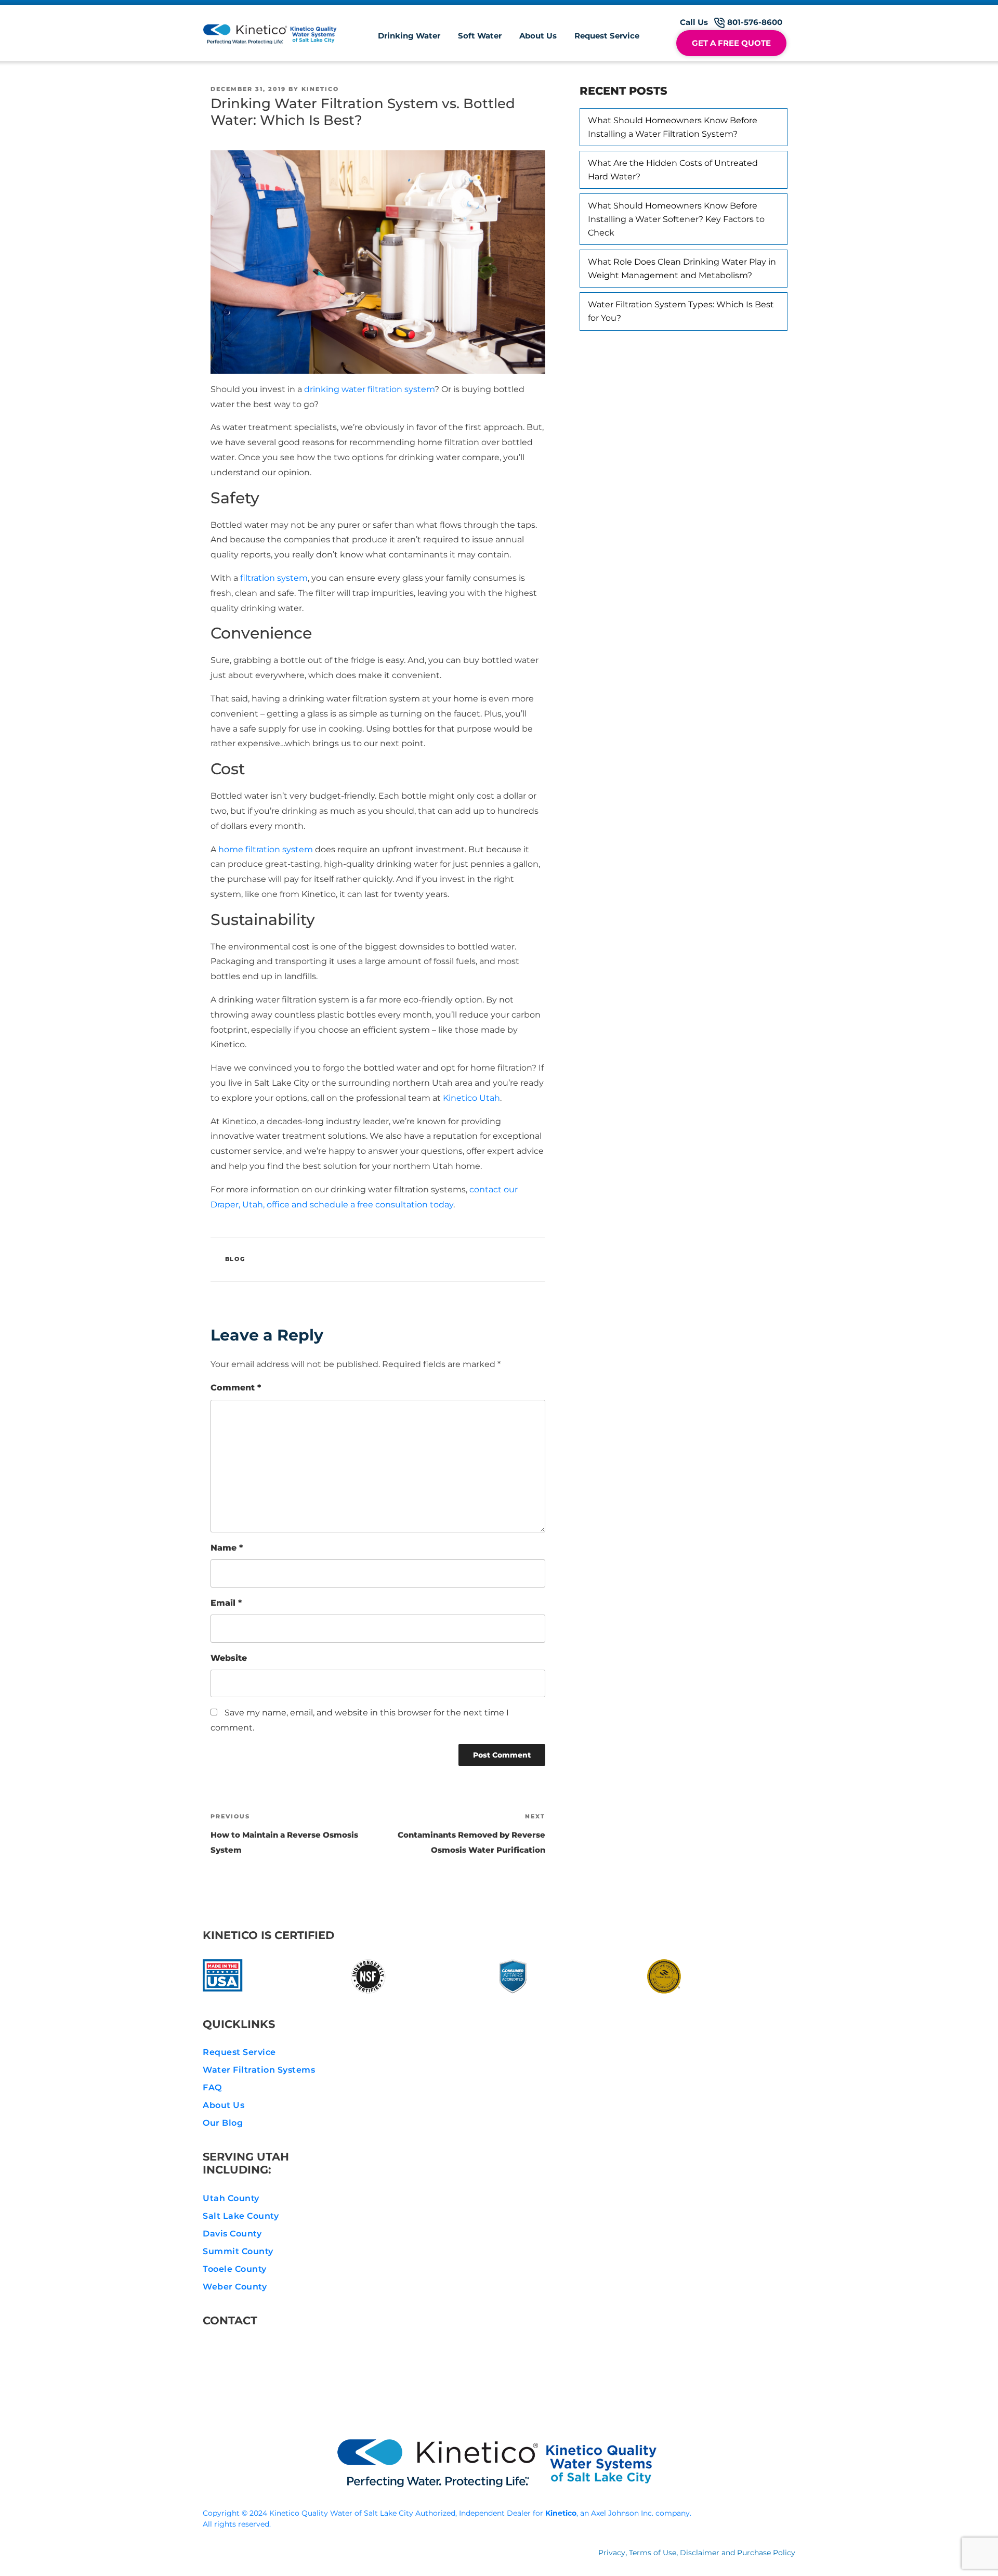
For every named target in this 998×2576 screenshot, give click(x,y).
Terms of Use (653, 2553)
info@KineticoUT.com (268, 2374)
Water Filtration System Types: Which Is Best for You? (681, 311)
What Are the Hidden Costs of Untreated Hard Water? (673, 170)
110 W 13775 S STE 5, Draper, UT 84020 (301, 2399)
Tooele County (235, 2269)
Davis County (232, 2234)
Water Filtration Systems (259, 2070)
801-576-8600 (249, 2349)
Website (229, 1658)
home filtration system (266, 849)
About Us (538, 36)
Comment (236, 1388)
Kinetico (320, 89)
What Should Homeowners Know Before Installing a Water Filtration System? (673, 127)
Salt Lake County (241, 2216)
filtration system (274, 578)
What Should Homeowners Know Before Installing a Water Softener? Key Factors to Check (676, 219)
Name (227, 1548)
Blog (235, 1259)
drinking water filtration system (369, 389)
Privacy (612, 2553)
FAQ (212, 2087)
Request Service (607, 36)
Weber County (235, 2287)
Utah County (231, 2198)
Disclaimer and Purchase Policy (738, 2553)
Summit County (238, 2251)
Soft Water (480, 36)
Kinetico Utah (471, 1098)
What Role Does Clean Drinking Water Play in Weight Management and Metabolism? (682, 269)
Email (226, 1603)
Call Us (731, 22)
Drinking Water (409, 36)
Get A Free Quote (731, 43)
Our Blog (223, 2123)
